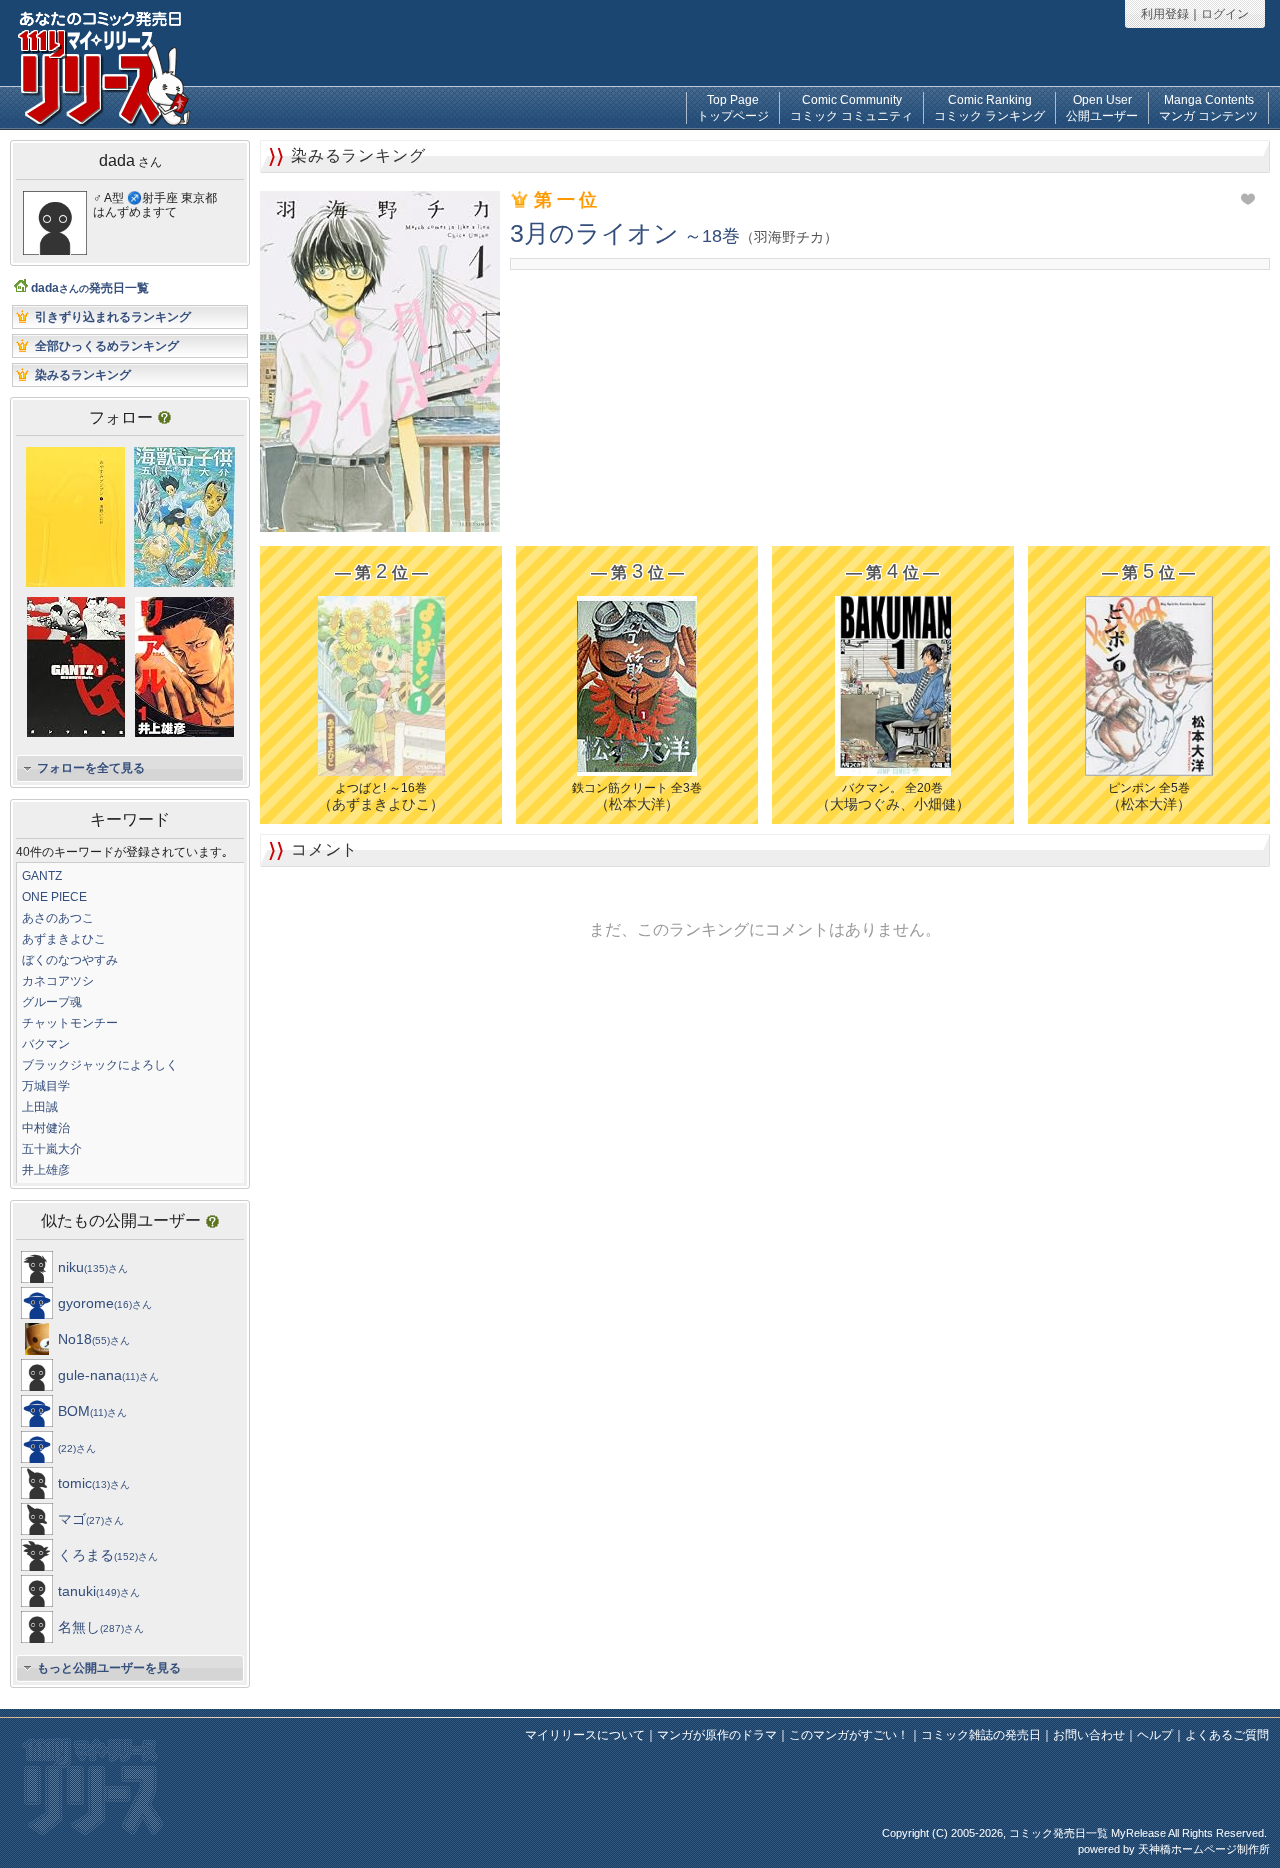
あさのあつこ (58, 918)
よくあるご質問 (1227, 1735)
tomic (94, 1483)
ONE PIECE (54, 897)
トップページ (733, 108)
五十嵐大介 (52, 1149)
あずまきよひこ (64, 939)
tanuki (99, 1591)
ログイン (1225, 14)
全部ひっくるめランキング (107, 346)
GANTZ (42, 876)
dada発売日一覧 (90, 288)
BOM (92, 1411)
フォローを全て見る (91, 768)
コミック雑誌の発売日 (981, 1735)
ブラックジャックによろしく (100, 1065)
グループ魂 (52, 1002)
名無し (101, 1627)
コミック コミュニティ (851, 108)
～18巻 (667, 236)
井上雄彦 (46, 1170)
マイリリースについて (585, 1735)
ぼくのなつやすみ (70, 960)
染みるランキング (83, 375)
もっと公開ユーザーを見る (109, 1668)
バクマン (46, 1044)
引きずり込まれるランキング (113, 317)
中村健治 (46, 1128)
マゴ (91, 1519)
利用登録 (1165, 14)
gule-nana (108, 1375)
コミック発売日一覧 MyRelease (1087, 1833)
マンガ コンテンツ (1208, 108)
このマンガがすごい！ (849, 1735)
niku (93, 1267)
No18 (94, 1339)
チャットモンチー (70, 1023)
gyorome (105, 1303)
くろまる (108, 1555)
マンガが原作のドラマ (717, 1735)
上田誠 (40, 1107)
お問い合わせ (1089, 1735)
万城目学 (46, 1086)
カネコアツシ (58, 981)
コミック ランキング (989, 108)
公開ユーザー (1102, 108)
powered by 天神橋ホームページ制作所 (1174, 1849)
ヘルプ (1155, 1735)
